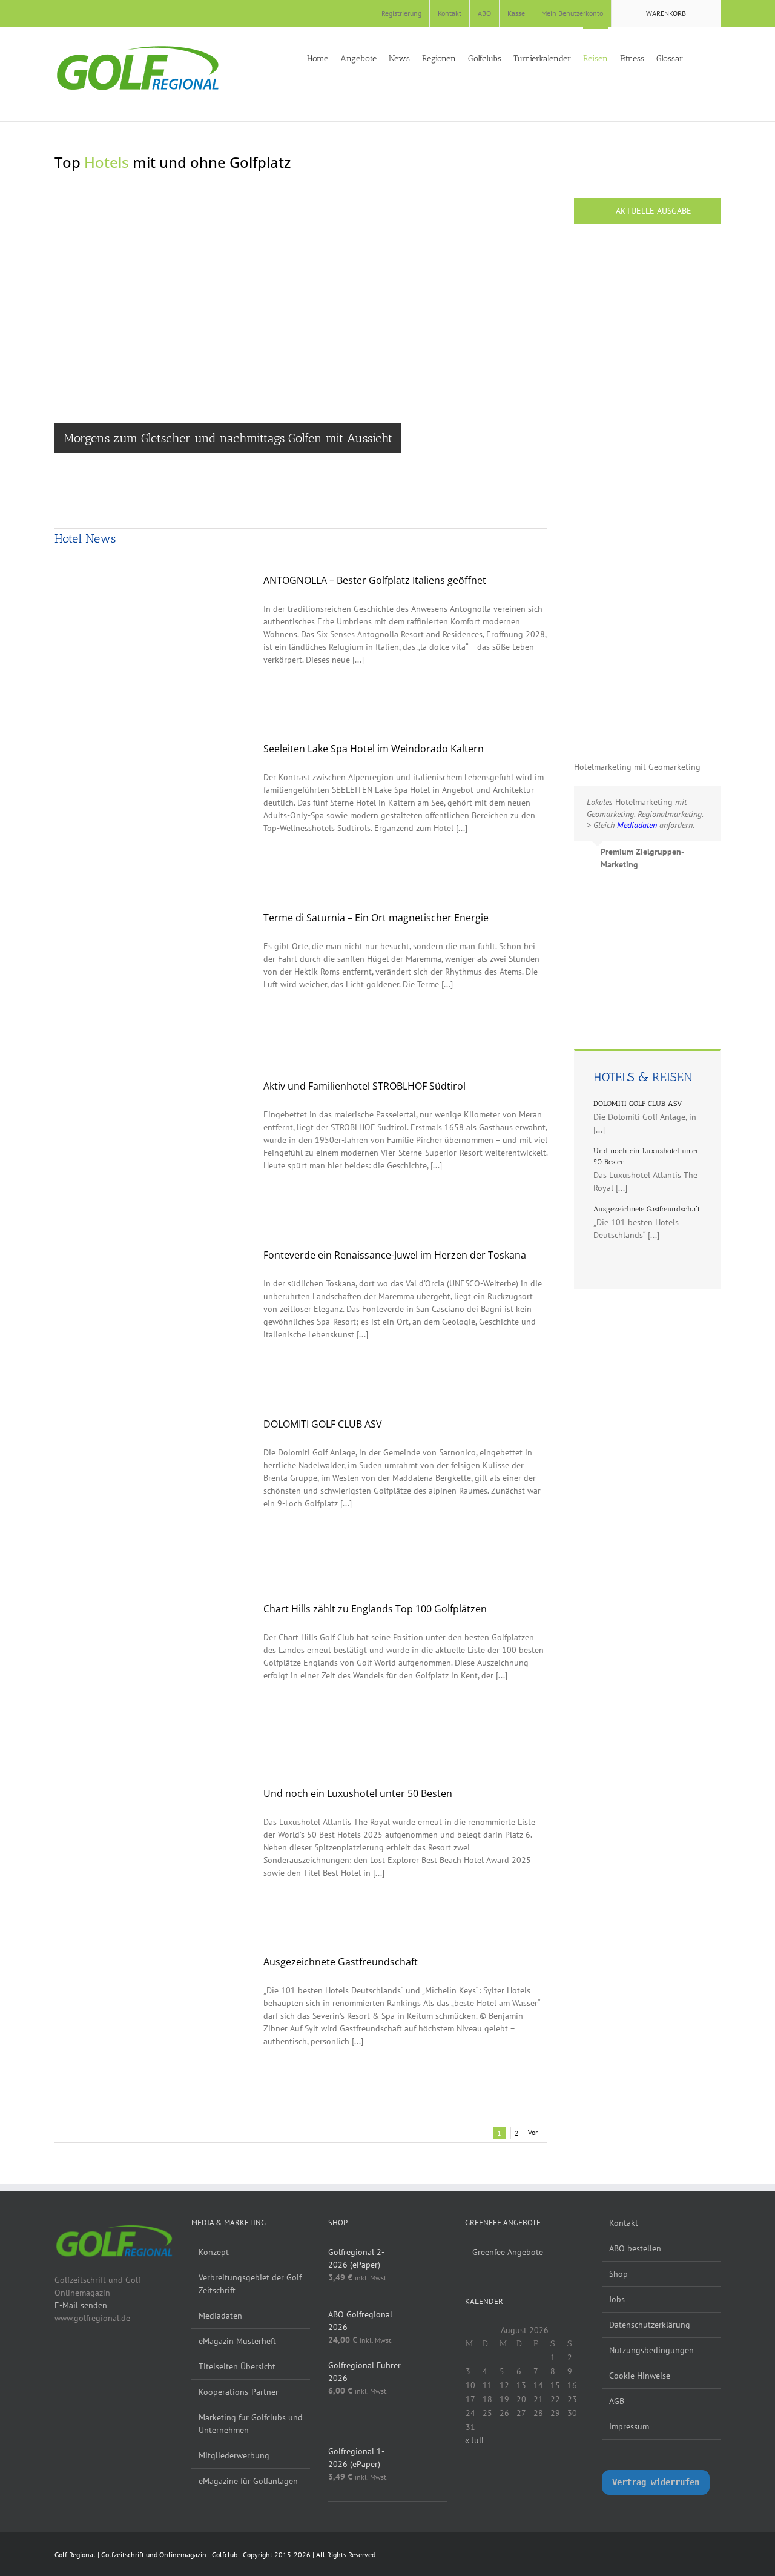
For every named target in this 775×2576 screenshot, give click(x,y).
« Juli (474, 2440)
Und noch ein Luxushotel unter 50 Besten (358, 1793)
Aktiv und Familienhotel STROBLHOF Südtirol (364, 1086)
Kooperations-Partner (239, 2392)
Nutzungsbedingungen (651, 2350)
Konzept (214, 2252)
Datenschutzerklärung (650, 2325)
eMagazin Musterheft (237, 2341)
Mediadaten (220, 2316)
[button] (717, 58)
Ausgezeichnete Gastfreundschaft (341, 1962)
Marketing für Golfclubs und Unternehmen (251, 2424)
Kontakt (624, 2223)
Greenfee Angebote (508, 2252)
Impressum (629, 2426)
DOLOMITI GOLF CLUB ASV (323, 1424)
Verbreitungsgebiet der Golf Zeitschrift (250, 2284)
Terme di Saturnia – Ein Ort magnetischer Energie (376, 918)
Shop (618, 2274)
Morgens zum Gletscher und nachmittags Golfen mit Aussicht (228, 438)
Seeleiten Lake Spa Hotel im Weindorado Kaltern (374, 749)
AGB (617, 2401)
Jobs (617, 2299)
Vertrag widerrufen (656, 2482)
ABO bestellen (635, 2248)
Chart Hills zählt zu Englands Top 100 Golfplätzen (375, 1609)
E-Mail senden (81, 2305)
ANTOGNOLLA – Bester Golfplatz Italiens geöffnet (375, 580)
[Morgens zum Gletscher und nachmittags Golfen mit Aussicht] (301, 357)
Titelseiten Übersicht (237, 2366)
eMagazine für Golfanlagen (248, 2481)
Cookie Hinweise (640, 2376)
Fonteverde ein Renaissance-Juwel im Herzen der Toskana (395, 1255)
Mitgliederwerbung (234, 2455)
